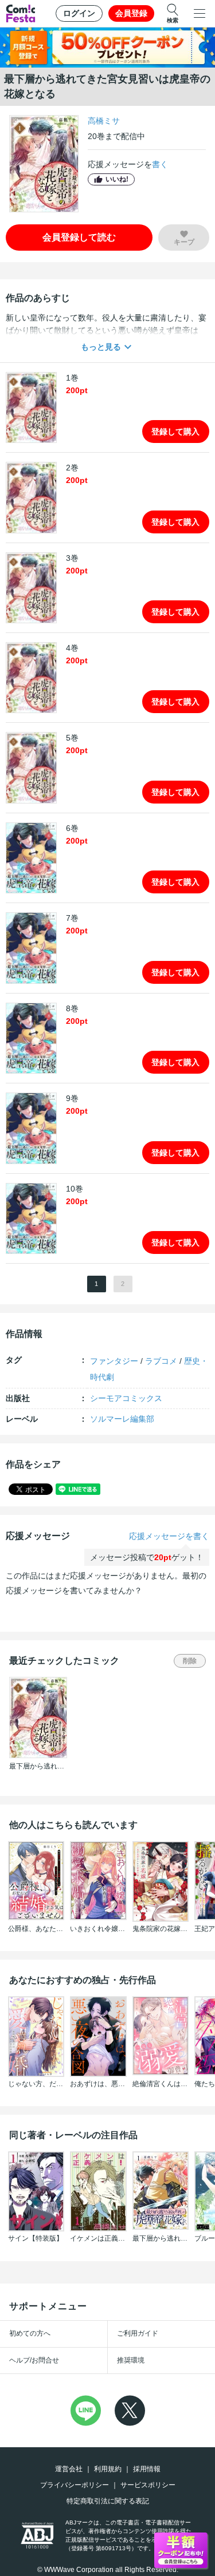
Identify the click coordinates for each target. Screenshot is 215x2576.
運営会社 (69, 2469)
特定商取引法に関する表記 (108, 2501)
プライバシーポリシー (75, 2485)
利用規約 (108, 2469)
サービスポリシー (148, 2485)
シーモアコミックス (126, 1398)
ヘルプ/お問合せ (34, 2360)
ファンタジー (114, 1361)
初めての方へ (30, 2333)
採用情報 (147, 2469)
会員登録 (131, 13)
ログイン (79, 13)
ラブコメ (161, 1361)
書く (160, 164)
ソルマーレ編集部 (122, 1419)
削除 (190, 1661)
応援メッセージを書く (169, 1536)
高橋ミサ (104, 121)
